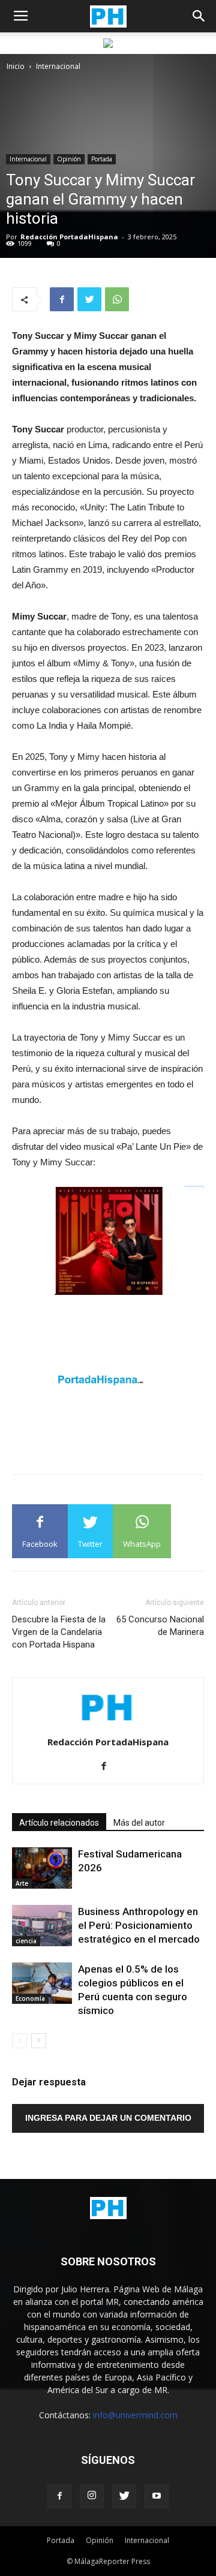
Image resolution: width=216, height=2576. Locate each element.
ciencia (26, 1941)
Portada (102, 159)
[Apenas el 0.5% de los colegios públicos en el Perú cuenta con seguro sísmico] (42, 1983)
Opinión (69, 159)
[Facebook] (108, 1767)
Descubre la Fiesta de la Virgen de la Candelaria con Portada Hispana (59, 1632)
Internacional (58, 66)
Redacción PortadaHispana (69, 237)
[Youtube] (157, 2496)
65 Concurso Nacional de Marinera (160, 1626)
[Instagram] (92, 2496)
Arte (22, 1883)
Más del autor (139, 1823)
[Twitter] (124, 2496)
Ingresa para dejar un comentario (108, 2118)
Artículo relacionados (59, 1823)
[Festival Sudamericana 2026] (42, 1868)
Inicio (16, 66)
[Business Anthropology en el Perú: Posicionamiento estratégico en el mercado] (42, 1926)
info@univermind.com (135, 2415)
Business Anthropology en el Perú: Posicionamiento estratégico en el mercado (139, 1925)
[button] (199, 16)
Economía (30, 1998)
